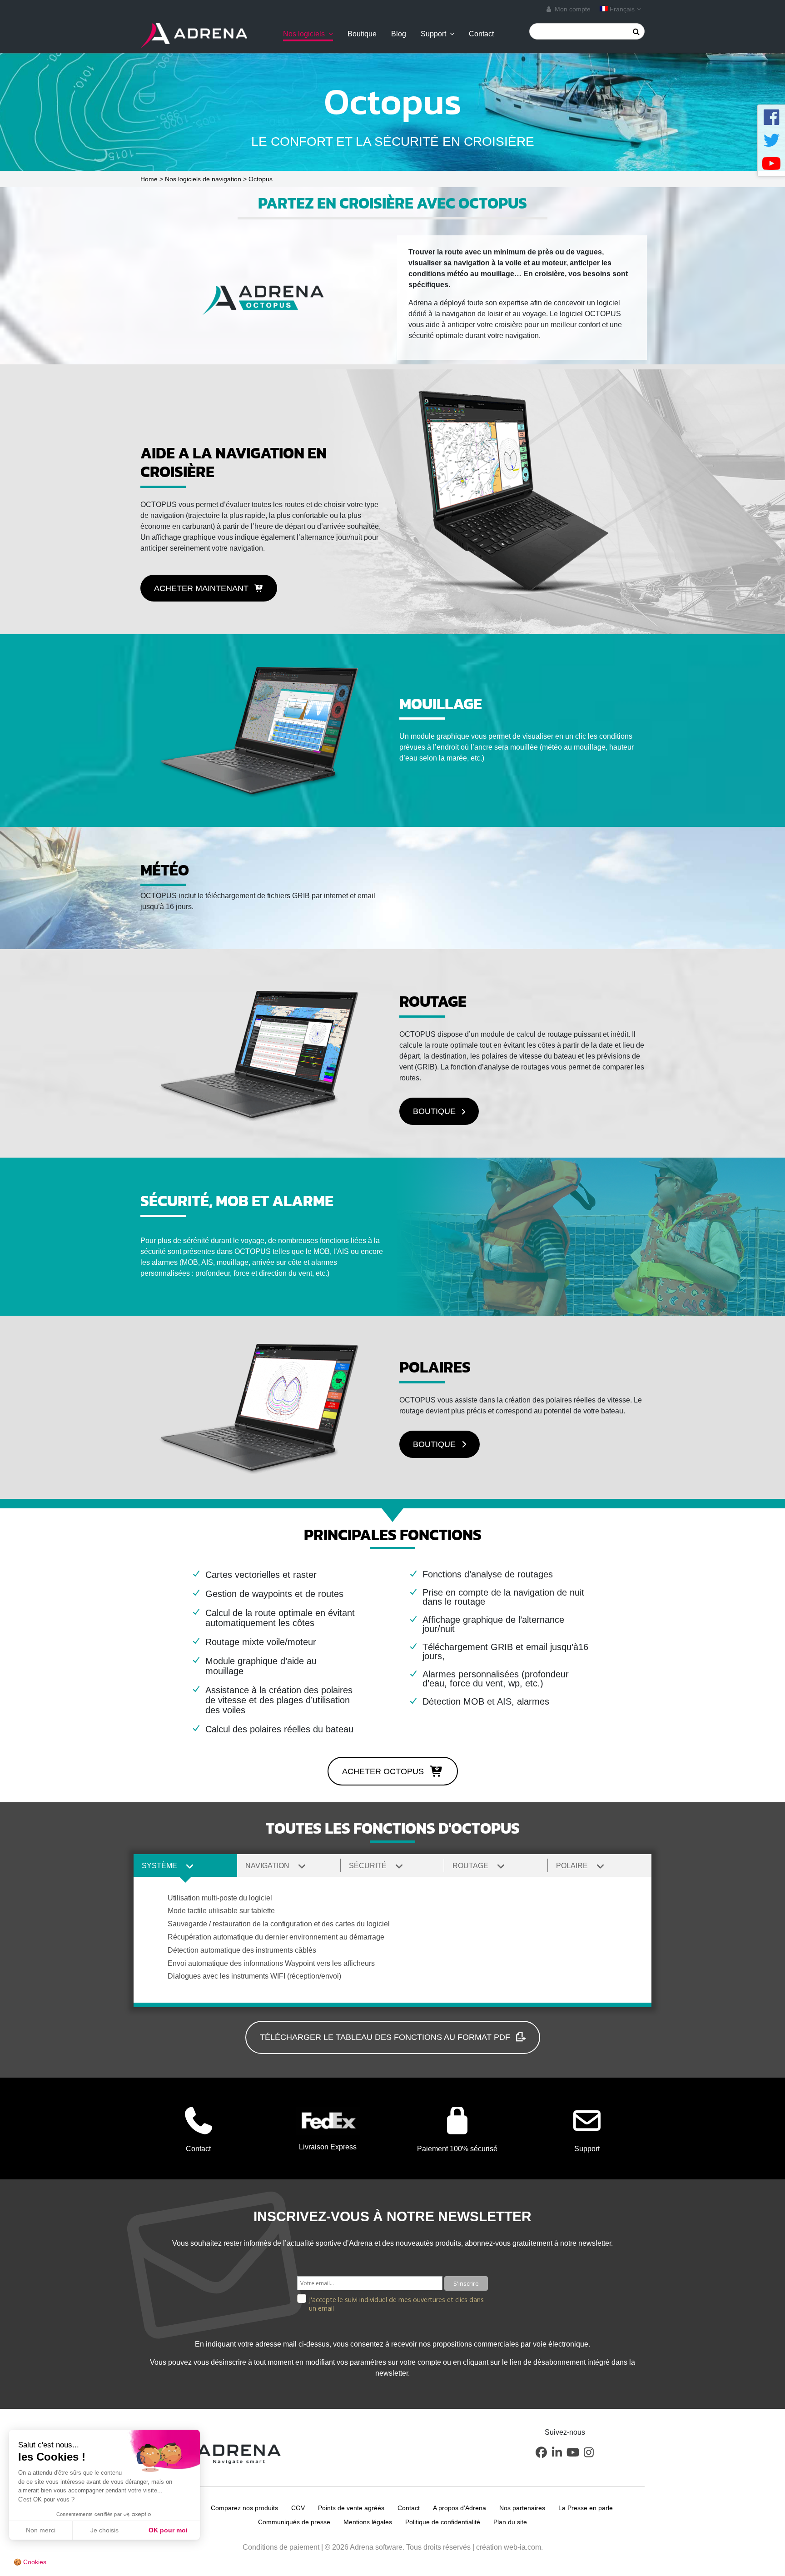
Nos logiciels (304, 34)
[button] (209, 588)
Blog (399, 34)
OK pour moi (168, 2530)
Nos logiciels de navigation (203, 179)
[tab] (185, 1865)
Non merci (41, 2530)
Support (433, 34)
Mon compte (572, 9)
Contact (481, 34)
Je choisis (104, 2530)
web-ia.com (522, 2547)
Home (149, 179)
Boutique (362, 34)
